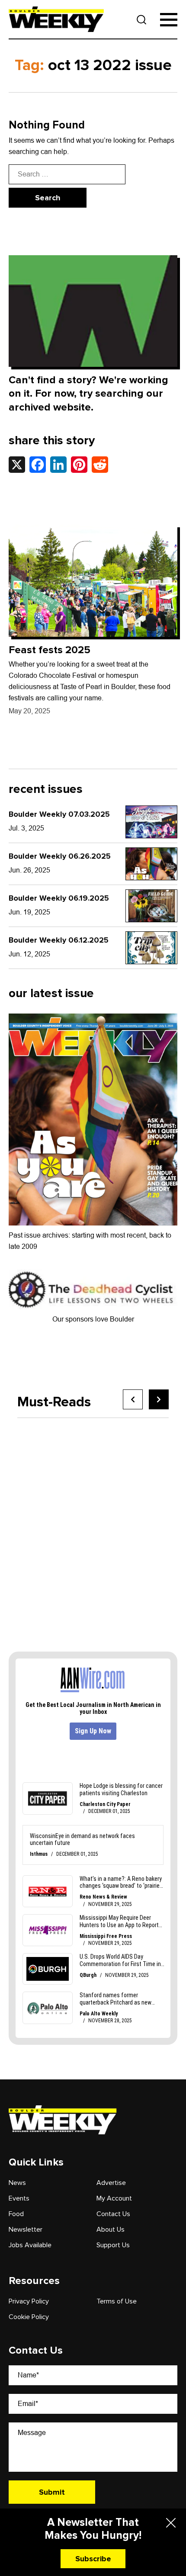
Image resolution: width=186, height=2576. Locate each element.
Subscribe (93, 2559)
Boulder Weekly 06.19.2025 (59, 898)
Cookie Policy (29, 2317)
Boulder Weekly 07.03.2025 (59, 814)
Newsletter (26, 2230)
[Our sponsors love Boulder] (93, 1289)
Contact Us (113, 2214)
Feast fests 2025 (50, 650)
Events (19, 2198)
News (17, 2183)
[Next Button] (159, 1399)
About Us (111, 2230)
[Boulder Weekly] (56, 19)
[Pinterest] (79, 465)
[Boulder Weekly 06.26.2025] (151, 864)
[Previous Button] (133, 1399)
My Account (114, 2198)
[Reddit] (100, 465)
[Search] (142, 20)
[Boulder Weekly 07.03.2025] (151, 822)
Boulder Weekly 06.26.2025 (60, 856)
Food (16, 2214)
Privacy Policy (29, 2301)
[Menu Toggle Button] (169, 20)
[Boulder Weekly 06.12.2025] (151, 948)
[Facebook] (38, 465)
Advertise (111, 2183)
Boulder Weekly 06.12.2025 (59, 940)
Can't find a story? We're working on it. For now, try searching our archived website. (88, 393)
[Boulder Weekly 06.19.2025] (151, 906)
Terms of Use (117, 2301)
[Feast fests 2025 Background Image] (93, 581)
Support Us (113, 2245)
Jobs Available (30, 2245)
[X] (17, 465)
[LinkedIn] (58, 465)
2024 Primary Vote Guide (93, 1543)
